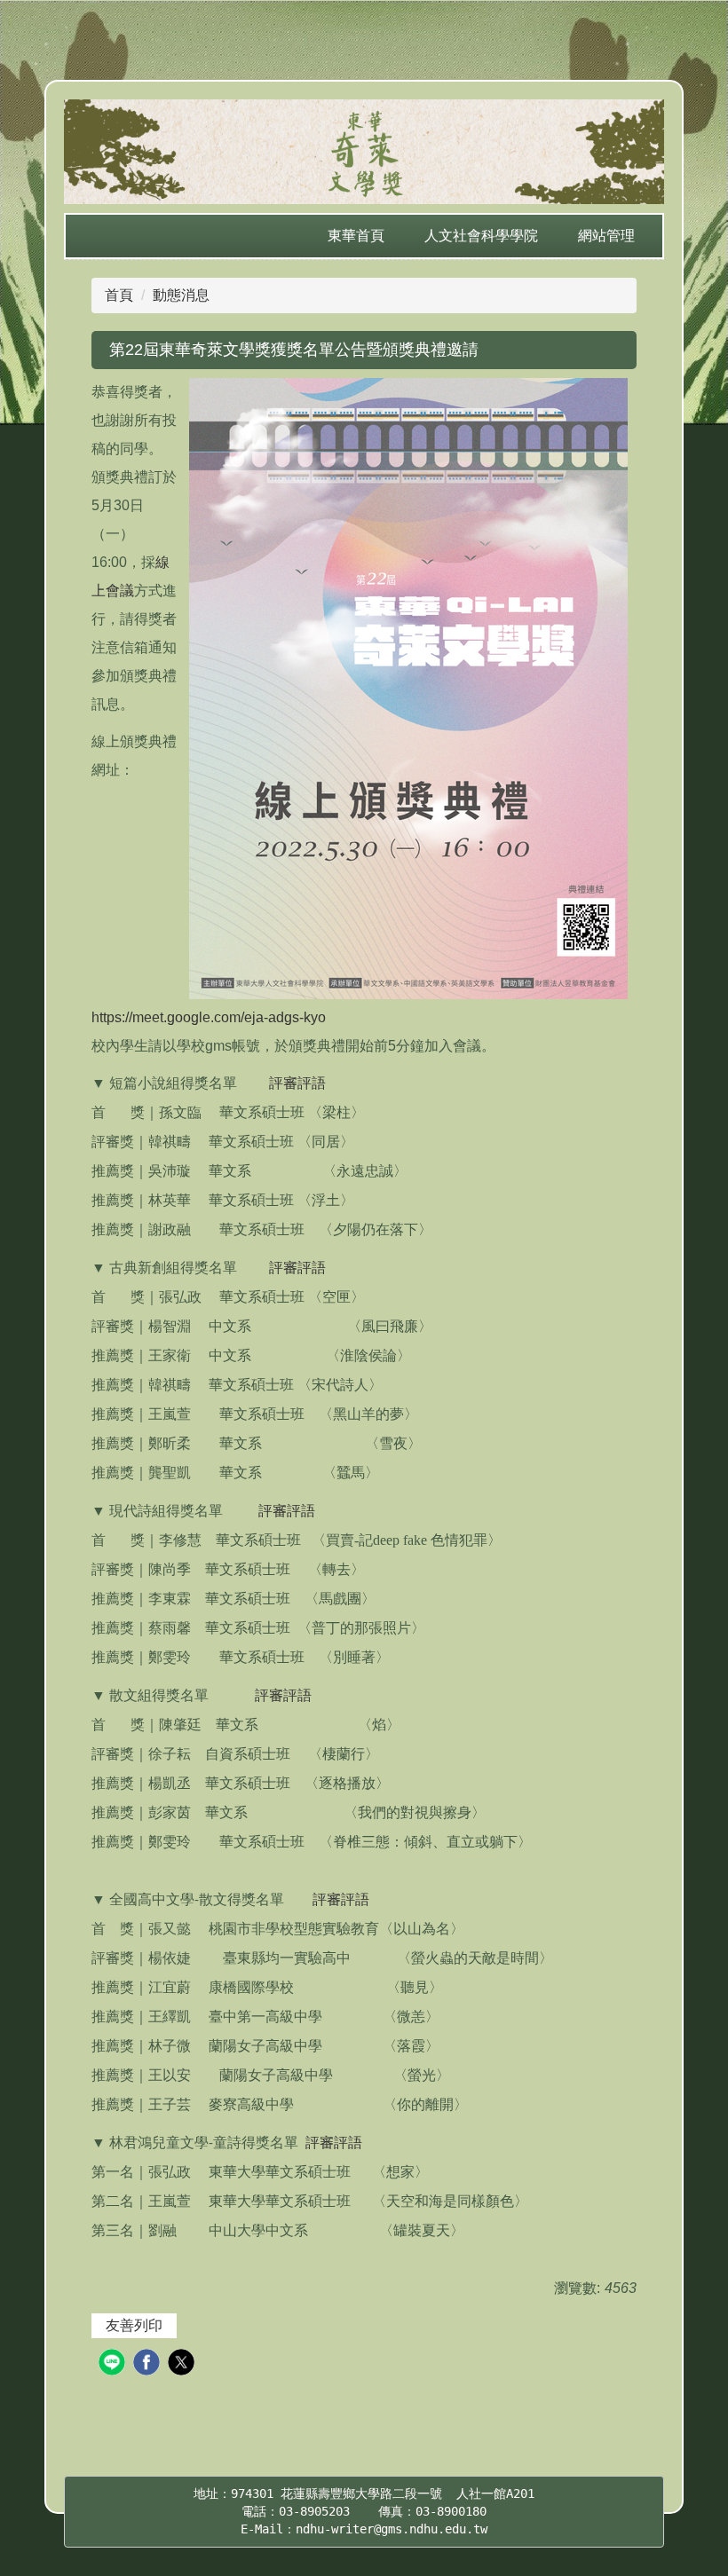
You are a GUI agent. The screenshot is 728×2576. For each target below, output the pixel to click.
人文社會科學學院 (481, 236)
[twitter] (183, 2364)
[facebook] (149, 2364)
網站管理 (606, 236)
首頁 (119, 295)
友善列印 (134, 2325)
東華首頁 (356, 236)
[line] (114, 2364)
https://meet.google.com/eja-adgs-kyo (209, 1017)
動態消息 (181, 295)
